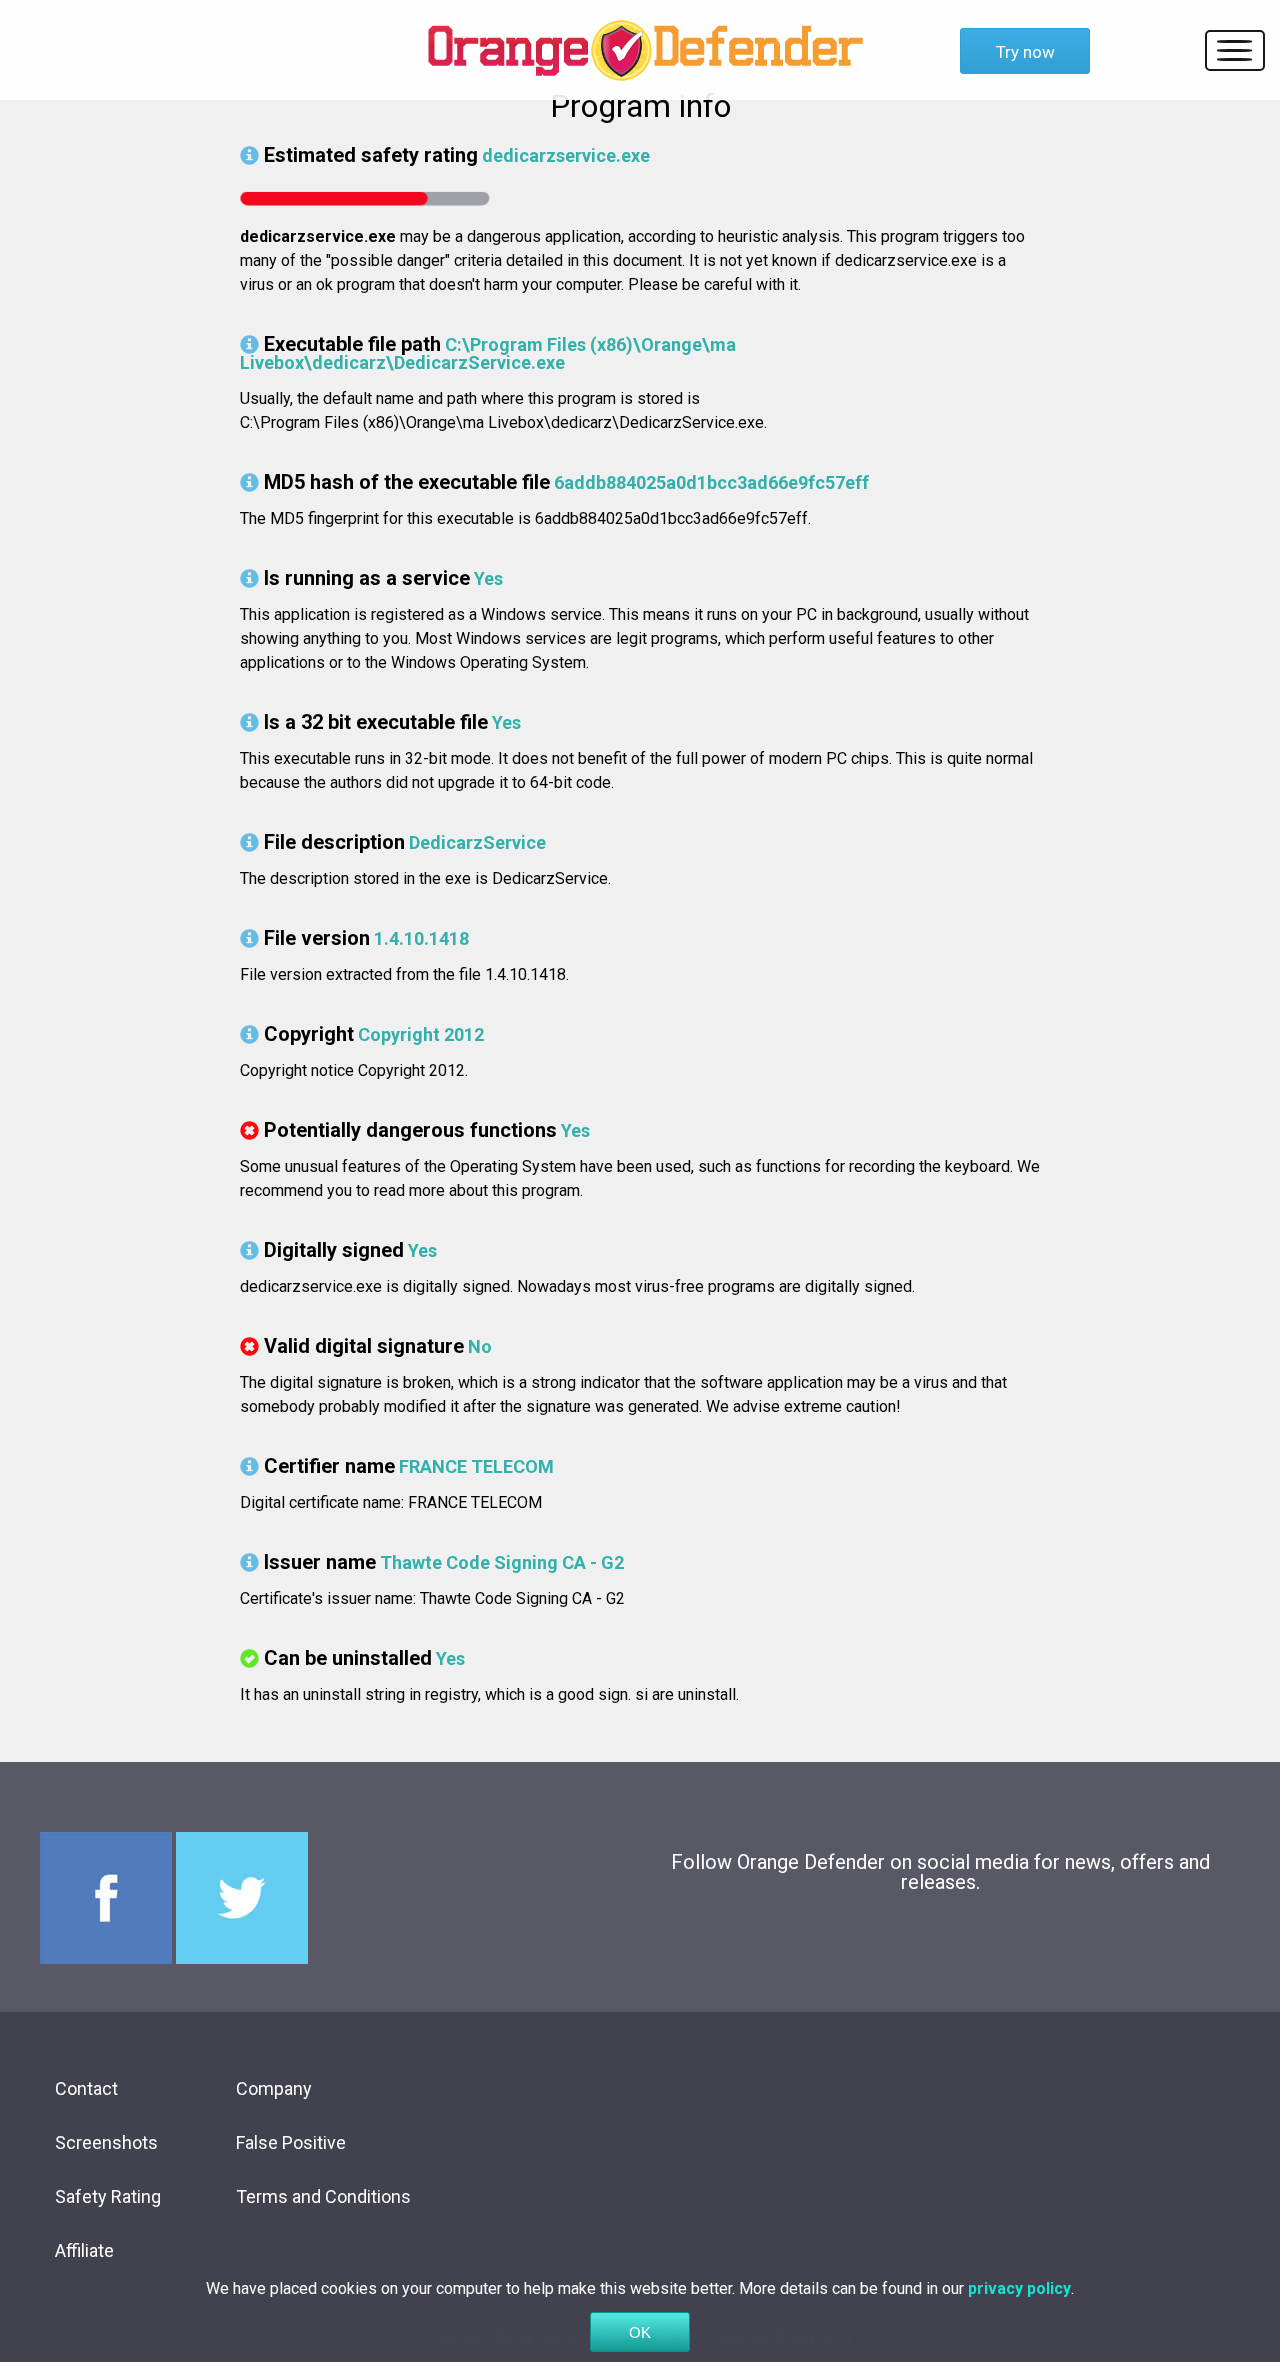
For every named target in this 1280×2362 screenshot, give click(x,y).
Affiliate (84, 2250)
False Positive (291, 2142)
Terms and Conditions (323, 2196)
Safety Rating (108, 2196)
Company (274, 2088)
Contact (86, 2088)
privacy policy (1019, 2288)
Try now (1025, 52)
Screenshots (106, 2142)
